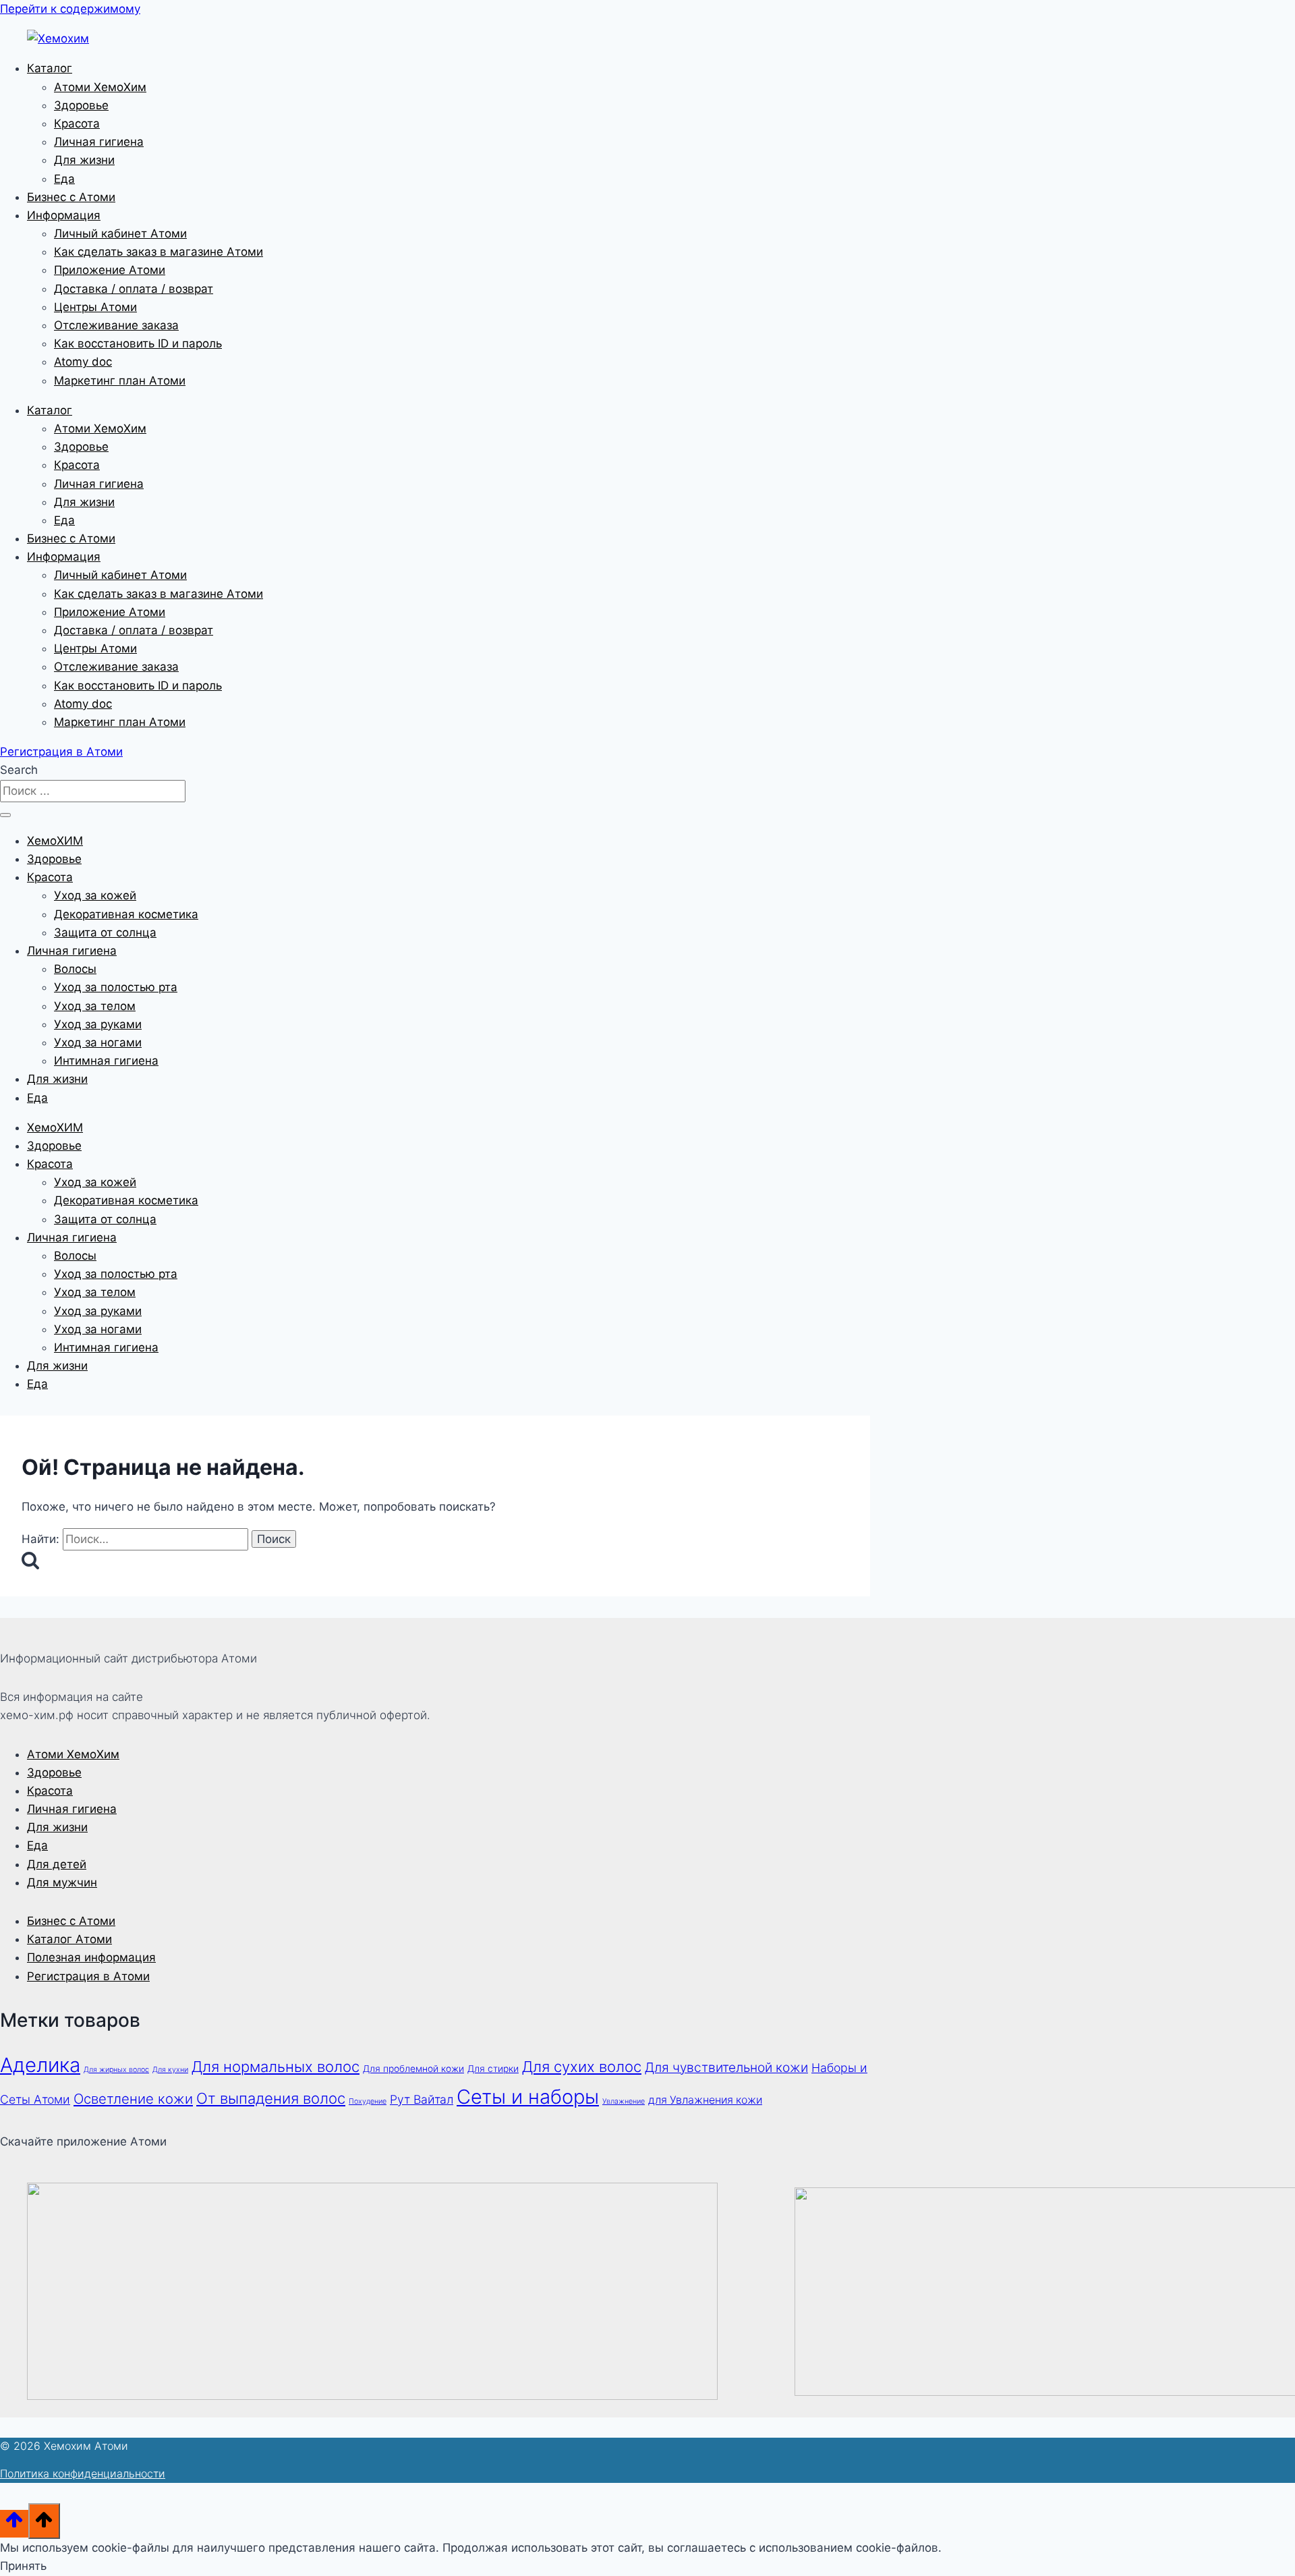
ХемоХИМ (55, 841)
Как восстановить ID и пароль (138, 343)
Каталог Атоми (69, 1939)
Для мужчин (62, 1882)
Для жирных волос (116, 2070)
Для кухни (170, 2070)
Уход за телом (95, 1006)
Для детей (57, 1864)
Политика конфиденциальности (83, 2473)
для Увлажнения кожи (705, 2100)
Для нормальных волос (276, 2067)
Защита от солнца (105, 932)
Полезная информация (91, 1957)
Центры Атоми (95, 307)
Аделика (40, 2065)
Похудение (368, 2101)
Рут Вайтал (422, 2099)
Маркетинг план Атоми (120, 381)
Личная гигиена (99, 142)
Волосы (75, 969)
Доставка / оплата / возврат (134, 289)
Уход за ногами (98, 1042)
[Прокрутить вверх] (14, 2524)
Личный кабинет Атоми (120, 233)
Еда (64, 179)
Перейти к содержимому (70, 9)
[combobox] (93, 791)
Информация (64, 215)
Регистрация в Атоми (88, 1976)
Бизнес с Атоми (71, 197)
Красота (77, 123)
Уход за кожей (95, 895)
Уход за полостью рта (116, 987)
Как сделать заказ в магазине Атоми (159, 252)
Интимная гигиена (106, 1061)
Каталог (50, 68)
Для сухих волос (582, 2067)
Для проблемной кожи (413, 2069)
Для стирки (493, 2069)
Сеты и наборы (528, 2097)
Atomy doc (83, 362)
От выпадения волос (271, 2098)
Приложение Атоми (110, 270)
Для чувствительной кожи (726, 2067)
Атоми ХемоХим (100, 87)
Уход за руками (98, 1024)
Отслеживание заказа (116, 325)
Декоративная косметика (126, 914)
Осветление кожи (133, 2099)
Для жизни (84, 160)
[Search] (5, 815)
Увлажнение (624, 2101)
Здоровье (81, 105)
